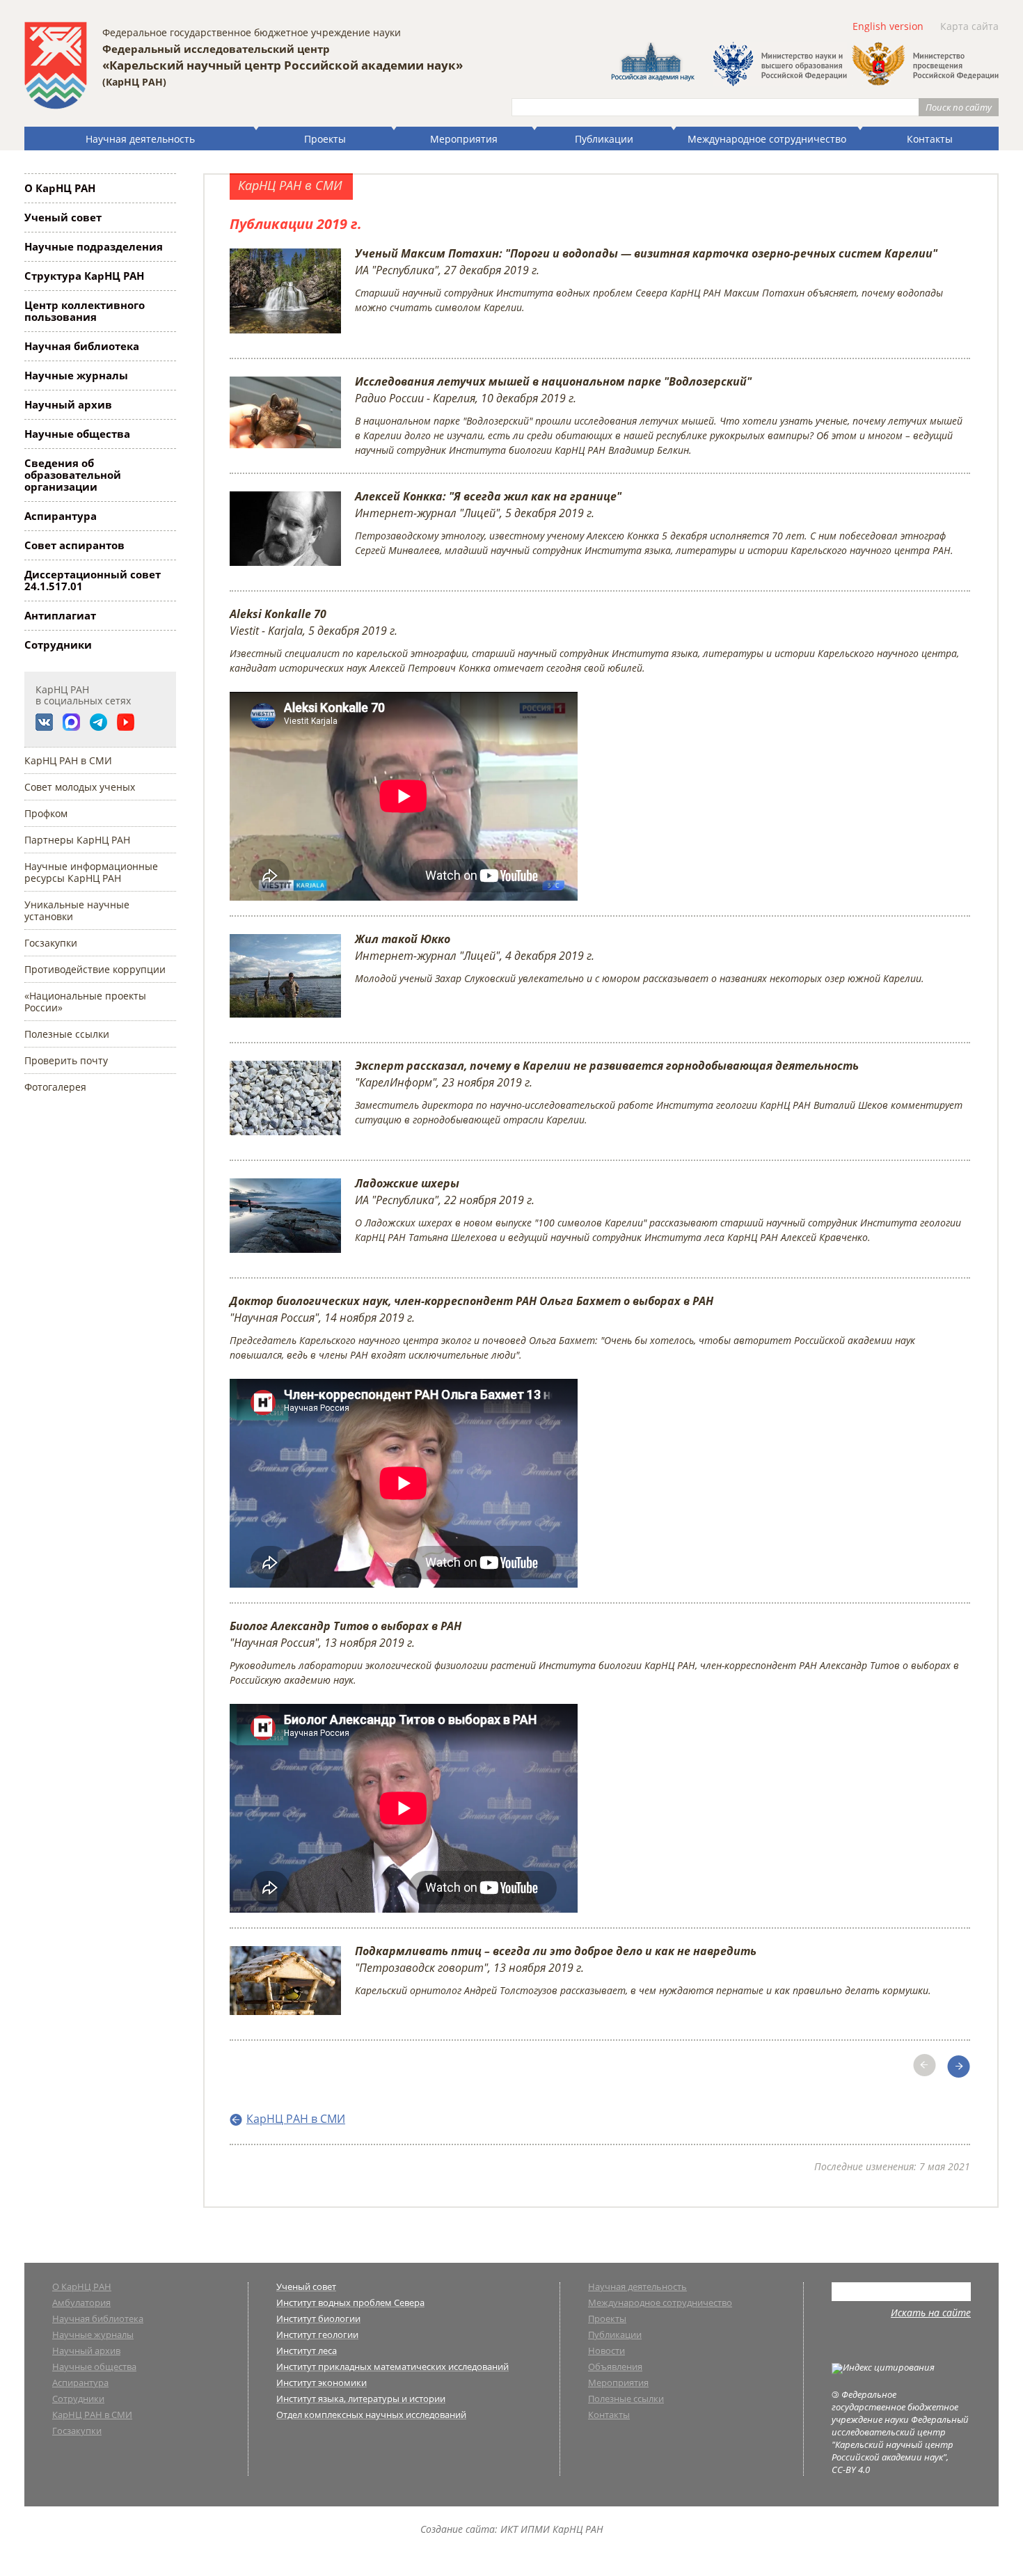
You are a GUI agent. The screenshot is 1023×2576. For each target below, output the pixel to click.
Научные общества (77, 434)
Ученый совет (63, 217)
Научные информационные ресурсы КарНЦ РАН (91, 872)
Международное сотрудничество (767, 139)
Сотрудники (58, 645)
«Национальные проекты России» (85, 1002)
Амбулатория (81, 2304)
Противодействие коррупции (95, 969)
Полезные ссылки (67, 1034)
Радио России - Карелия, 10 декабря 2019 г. (659, 415)
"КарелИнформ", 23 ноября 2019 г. (659, 1092)
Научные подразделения (94, 246)
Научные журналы (76, 375)
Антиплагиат (60, 615)
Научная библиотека (82, 346)
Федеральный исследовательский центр (216, 49)
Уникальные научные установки (77, 910)
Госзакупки (51, 943)
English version (888, 26)
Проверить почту (66, 1060)
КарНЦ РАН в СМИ (68, 760)
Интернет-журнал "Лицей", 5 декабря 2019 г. (654, 523)
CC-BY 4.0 (851, 2470)
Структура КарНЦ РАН (84, 276)
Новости (606, 2352)
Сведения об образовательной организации (73, 475)
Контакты (930, 139)
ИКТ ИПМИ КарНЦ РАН (552, 2529)
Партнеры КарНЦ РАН (77, 840)
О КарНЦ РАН (60, 188)
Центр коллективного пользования (85, 311)
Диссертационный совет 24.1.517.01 (93, 580)
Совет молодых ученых (80, 787)
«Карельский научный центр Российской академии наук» (283, 65)
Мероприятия (464, 139)
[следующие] (969, 2062)
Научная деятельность (140, 139)
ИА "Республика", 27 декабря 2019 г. (649, 280)
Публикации (604, 139)
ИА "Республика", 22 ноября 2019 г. (658, 1210)
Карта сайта (969, 26)
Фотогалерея (55, 1087)
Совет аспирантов (74, 545)
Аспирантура (61, 516)
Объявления (615, 2368)
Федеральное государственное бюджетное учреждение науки (252, 32)
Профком (46, 813)
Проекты (325, 139)
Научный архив (68, 404)
